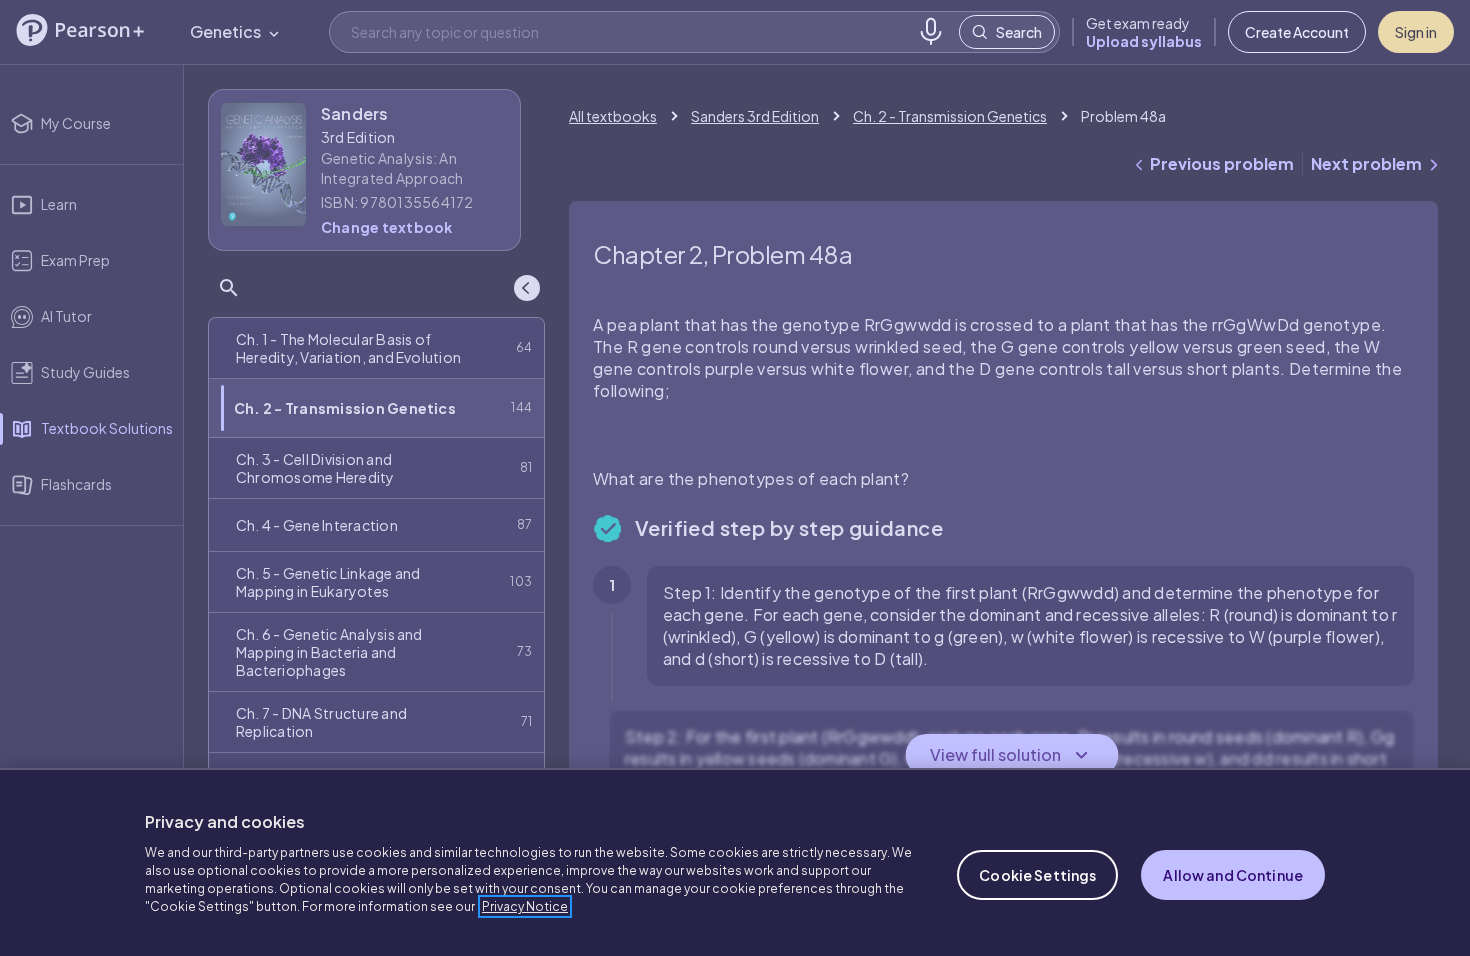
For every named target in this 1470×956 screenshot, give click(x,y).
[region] (735, 862)
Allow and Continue (1233, 875)
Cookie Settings (1037, 875)
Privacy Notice (525, 906)
